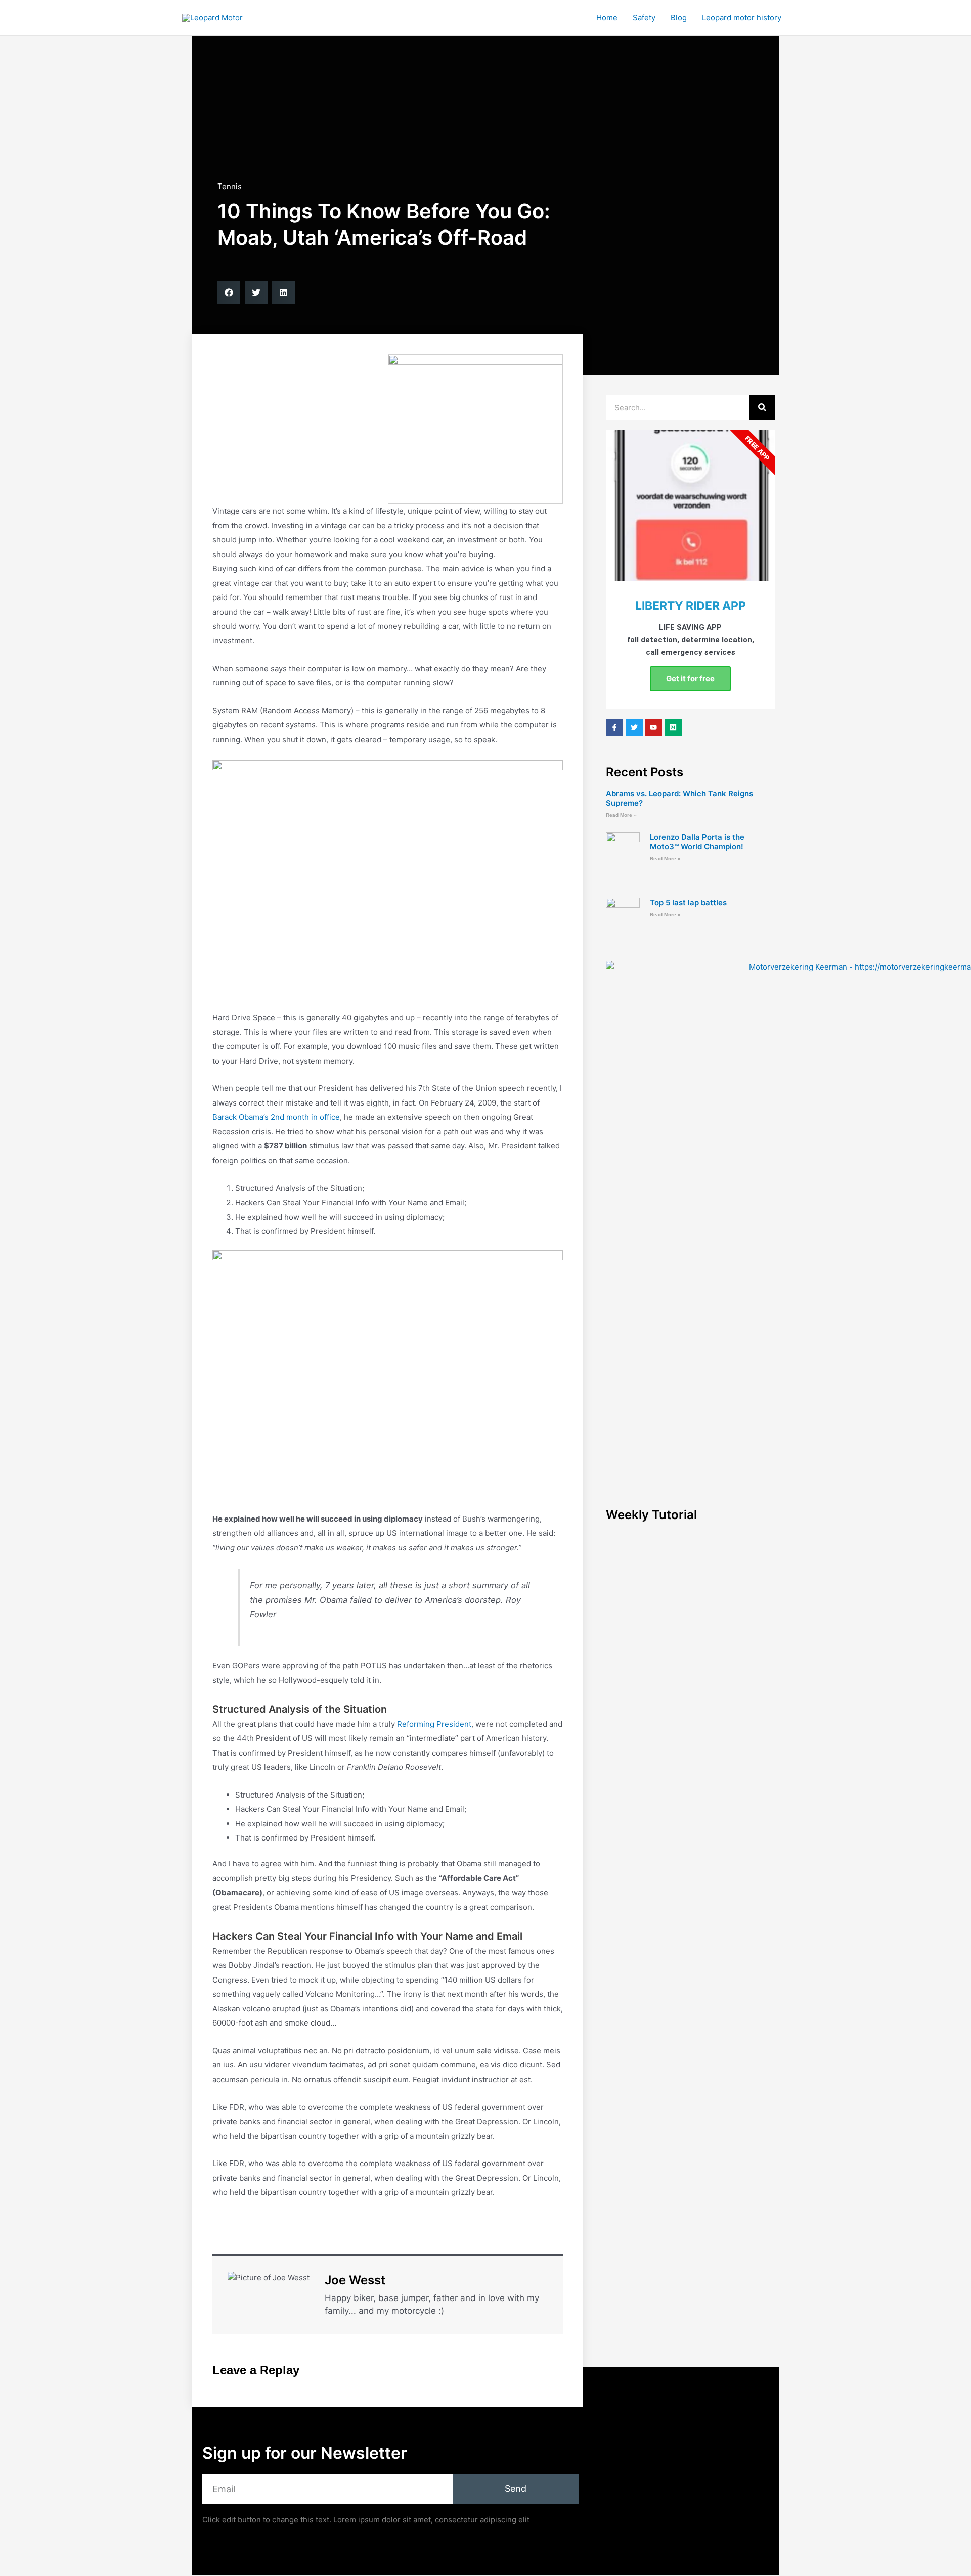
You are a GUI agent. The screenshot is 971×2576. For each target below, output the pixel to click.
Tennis (230, 186)
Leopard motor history (742, 17)
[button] (229, 292)
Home (607, 17)
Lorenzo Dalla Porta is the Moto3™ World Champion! (697, 842)
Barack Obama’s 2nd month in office (276, 1117)
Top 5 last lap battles (688, 903)
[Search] (762, 407)
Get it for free (690, 679)
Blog (679, 17)
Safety (644, 17)
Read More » (621, 815)
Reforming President (434, 1724)
